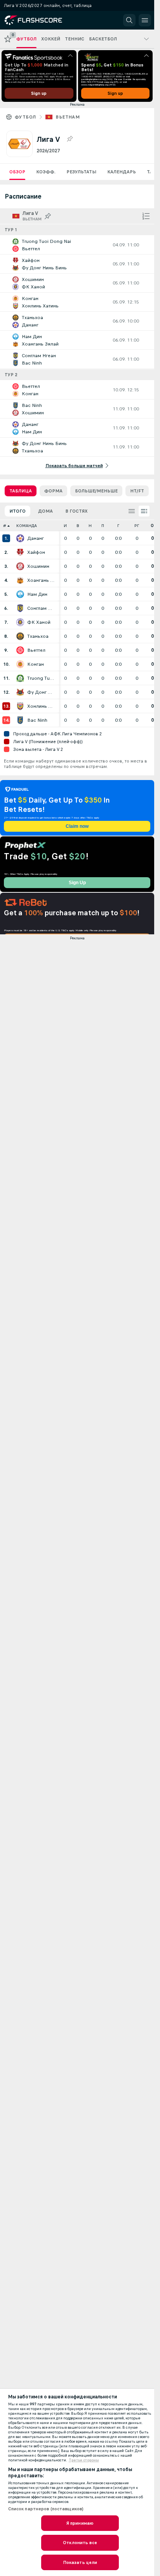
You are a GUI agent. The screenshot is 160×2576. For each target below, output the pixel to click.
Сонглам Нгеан (41, 608)
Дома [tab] (45, 511)
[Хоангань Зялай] (20, 580)
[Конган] (20, 664)
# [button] (5, 526)
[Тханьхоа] (20, 636)
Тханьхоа (38, 636)
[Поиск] (129, 20)
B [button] (78, 526)
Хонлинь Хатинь (41, 706)
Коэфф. (46, 172)
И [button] (65, 526)
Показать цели (80, 2562)
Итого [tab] (17, 511)
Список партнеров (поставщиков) (46, 2509)
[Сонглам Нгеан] (20, 608)
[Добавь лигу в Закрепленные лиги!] (70, 139)
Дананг (36, 538)
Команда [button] (27, 526)
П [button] (103, 526)
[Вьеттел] (20, 650)
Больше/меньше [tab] (96, 491)
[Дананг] (20, 538)
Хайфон (36, 552)
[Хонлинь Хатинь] (20, 706)
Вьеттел (36, 650)
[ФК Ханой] (20, 622)
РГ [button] (137, 526)
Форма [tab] (53, 491)
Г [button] (118, 526)
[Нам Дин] (20, 594)
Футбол (25, 117)
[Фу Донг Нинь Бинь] (20, 692)
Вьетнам (68, 117)
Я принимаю (80, 2523)
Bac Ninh (37, 720)
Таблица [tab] (21, 491)
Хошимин (38, 566)
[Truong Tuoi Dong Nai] (20, 678)
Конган (36, 664)
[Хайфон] (20, 552)
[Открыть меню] (145, 20)
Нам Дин (37, 594)
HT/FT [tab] (137, 491)
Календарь (122, 172)
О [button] (152, 526)
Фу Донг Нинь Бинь (41, 692)
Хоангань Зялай (41, 580)
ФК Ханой (39, 622)
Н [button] (90, 526)
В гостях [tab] (77, 511)
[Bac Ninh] (20, 720)
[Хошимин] (20, 566)
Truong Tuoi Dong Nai (41, 678)
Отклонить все (80, 2543)
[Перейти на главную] (40, 20)
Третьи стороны (84, 2460)
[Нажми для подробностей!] (77, 245)
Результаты (81, 172)
